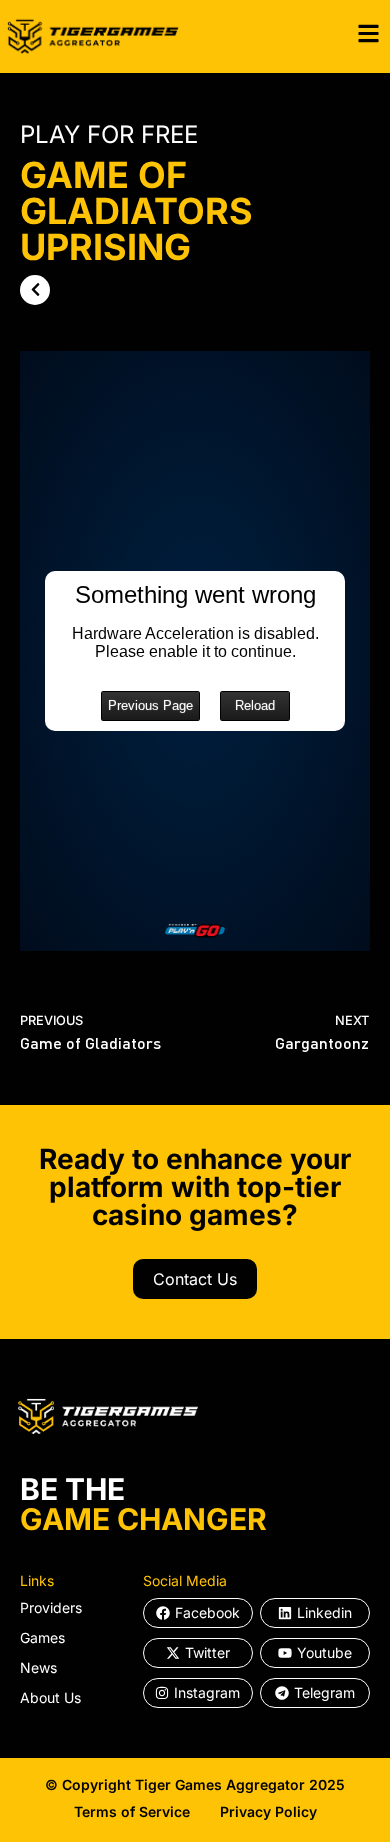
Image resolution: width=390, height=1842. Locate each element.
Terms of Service (132, 1811)
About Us (50, 1697)
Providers (51, 1607)
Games (42, 1637)
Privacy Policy (268, 1811)
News (38, 1667)
